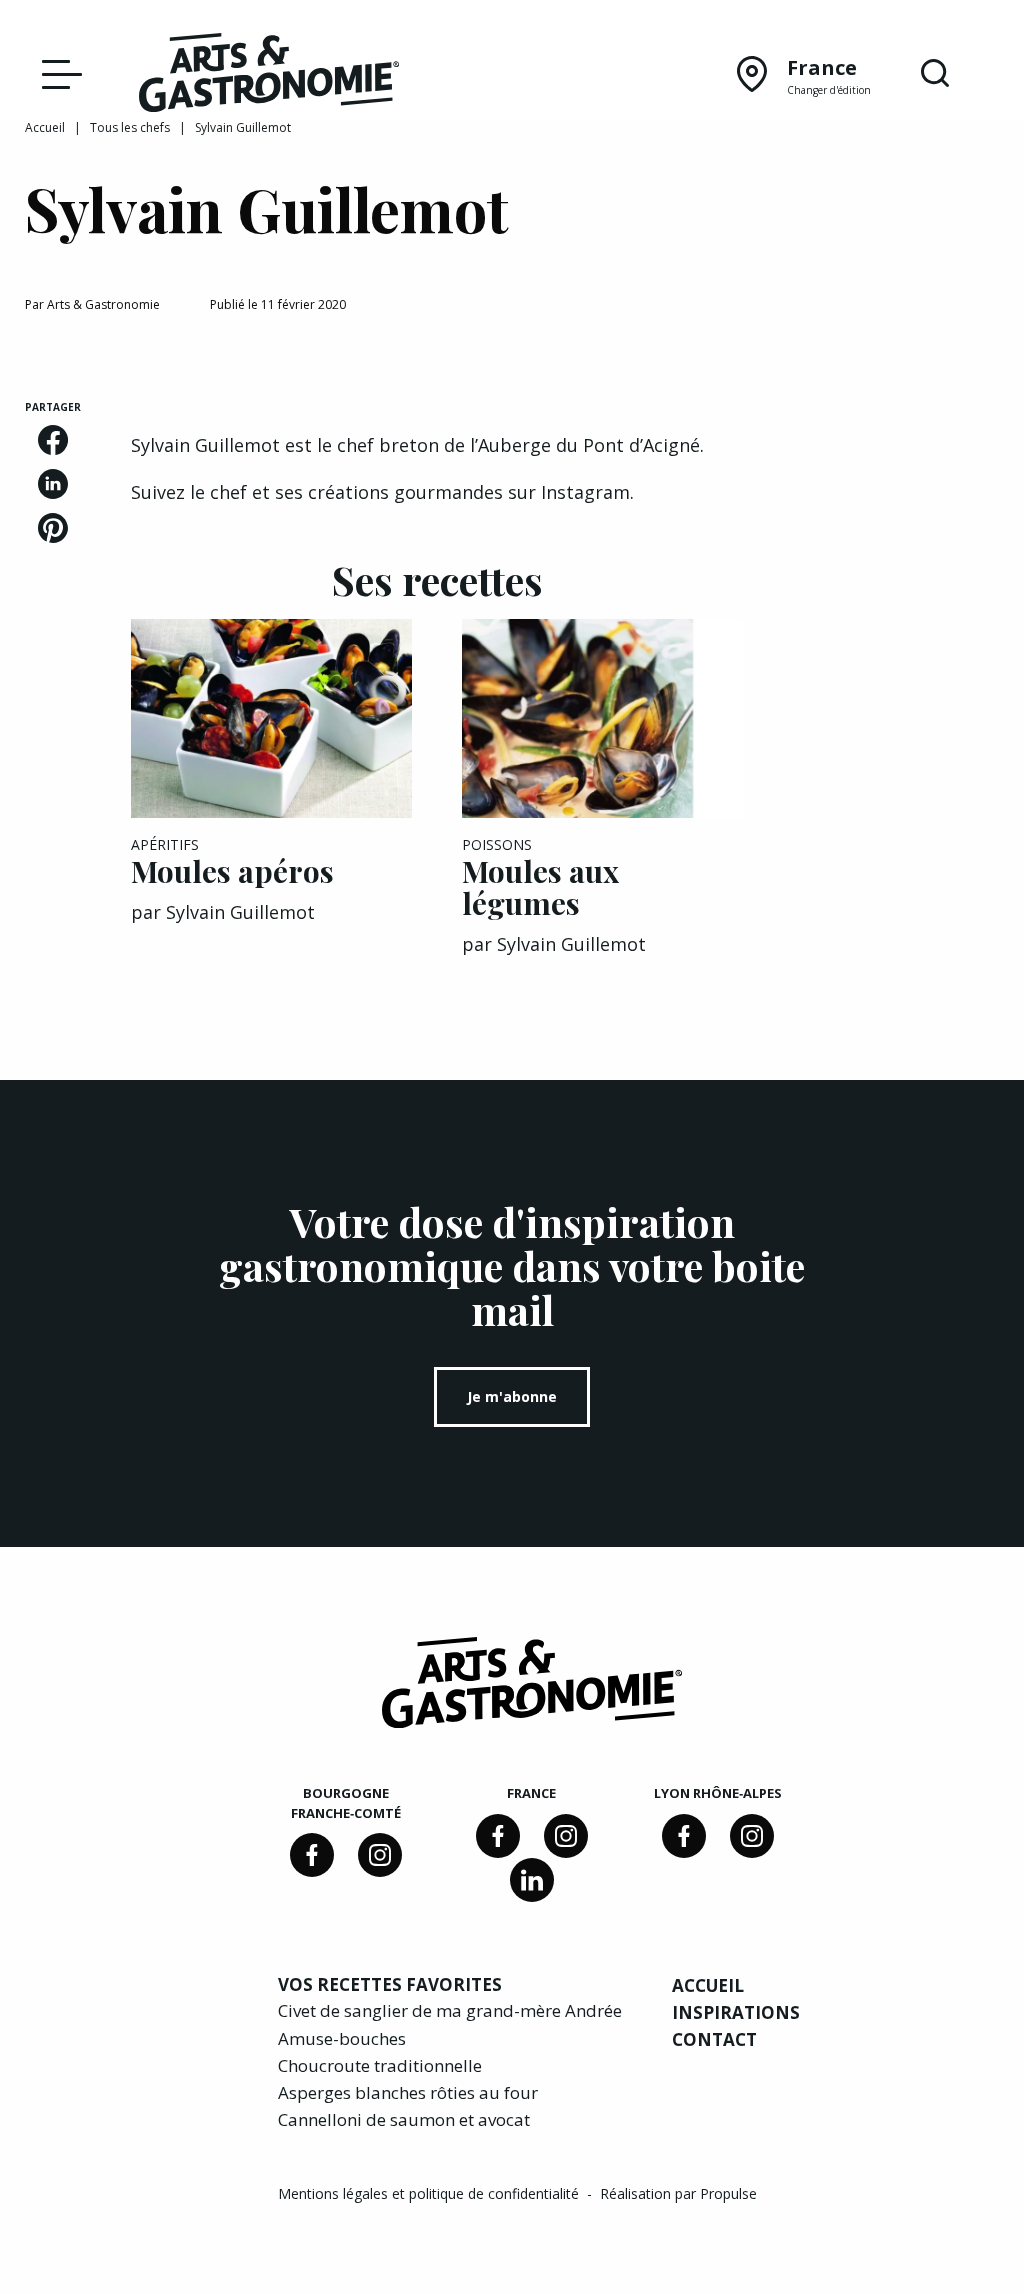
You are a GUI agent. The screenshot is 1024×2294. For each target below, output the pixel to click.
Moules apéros (232, 871)
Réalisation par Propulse (678, 2193)
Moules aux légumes (540, 887)
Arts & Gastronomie (103, 304)
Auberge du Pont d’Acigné (589, 445)
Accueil (45, 127)
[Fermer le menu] (57, 73)
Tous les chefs (130, 127)
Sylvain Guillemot (240, 912)
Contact (714, 2039)
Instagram (585, 492)
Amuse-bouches (342, 2038)
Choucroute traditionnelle (380, 2065)
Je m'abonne (512, 1396)
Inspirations (736, 2012)
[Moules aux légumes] (602, 719)
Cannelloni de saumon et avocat (404, 2119)
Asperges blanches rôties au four (408, 2092)
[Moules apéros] (271, 719)
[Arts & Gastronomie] (269, 76)
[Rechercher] (935, 74)
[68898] (312, 1855)
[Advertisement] (896, 700)
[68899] (532, 1880)
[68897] (380, 1855)
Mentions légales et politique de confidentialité (430, 2193)
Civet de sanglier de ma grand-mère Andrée (450, 2010)
